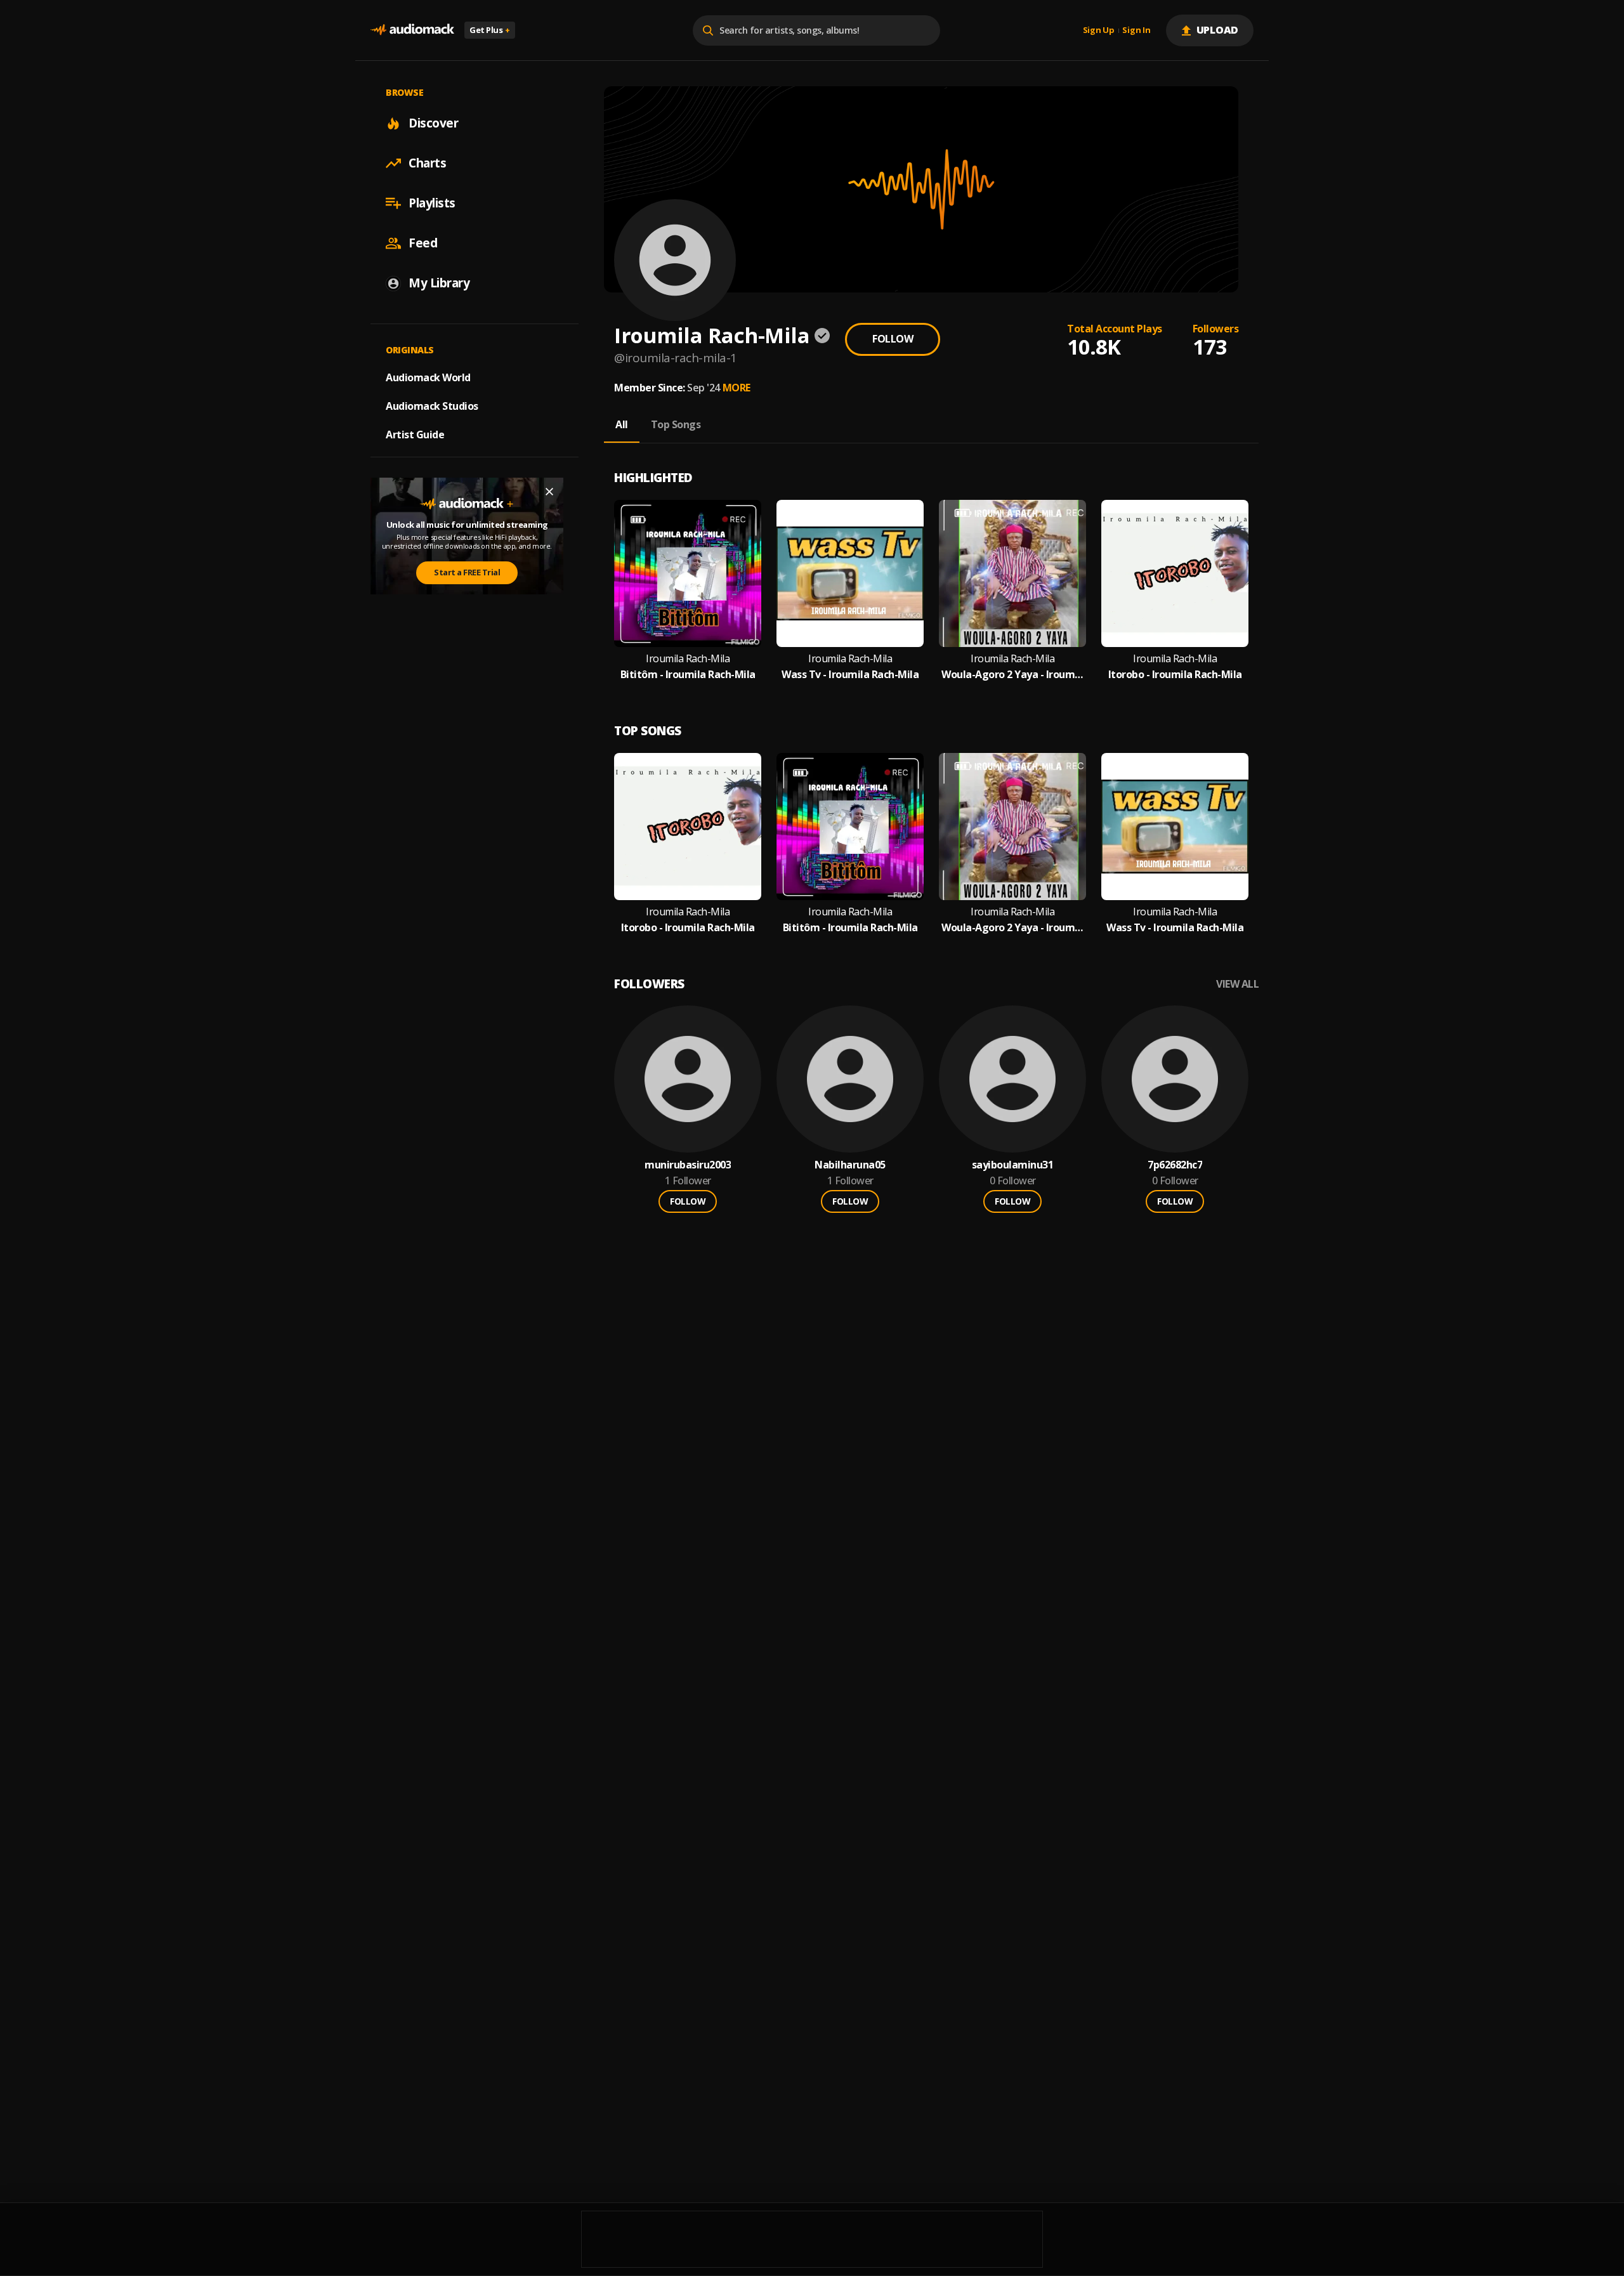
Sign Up (1099, 30)
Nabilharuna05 (850, 1165)
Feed (423, 243)
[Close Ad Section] (549, 492)
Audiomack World (428, 377)
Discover (433, 123)
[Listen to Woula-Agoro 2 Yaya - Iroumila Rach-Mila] (1012, 573)
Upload (1218, 30)
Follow (893, 339)
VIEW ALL (1237, 984)
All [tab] (622, 424)
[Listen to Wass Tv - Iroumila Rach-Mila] (850, 573)
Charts (427, 163)
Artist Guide (415, 435)
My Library (439, 283)
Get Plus (490, 30)
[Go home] (412, 30)
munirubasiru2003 (688, 1165)
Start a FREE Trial (467, 572)
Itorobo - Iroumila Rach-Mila (1175, 675)
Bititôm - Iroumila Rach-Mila (688, 675)
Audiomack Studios (432, 406)
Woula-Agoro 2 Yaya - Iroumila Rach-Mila (1012, 675)
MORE (737, 388)
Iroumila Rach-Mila (688, 659)
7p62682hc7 (1175, 1165)
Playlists (432, 203)
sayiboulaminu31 (1013, 1165)
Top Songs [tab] (676, 424)
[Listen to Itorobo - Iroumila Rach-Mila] (1175, 573)
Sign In (1136, 30)
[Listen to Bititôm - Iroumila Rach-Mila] (688, 573)
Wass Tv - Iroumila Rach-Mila (850, 675)
